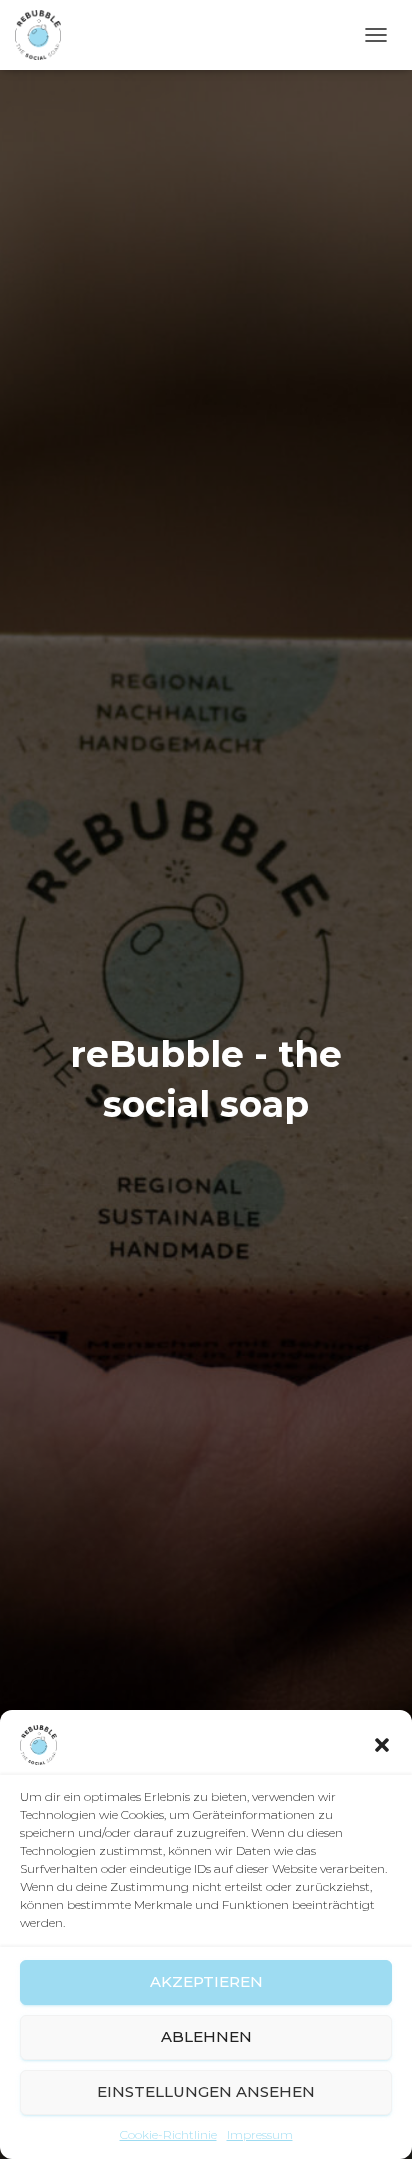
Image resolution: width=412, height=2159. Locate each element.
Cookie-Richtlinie (168, 2134)
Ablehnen (206, 2036)
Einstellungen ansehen (206, 2091)
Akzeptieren (206, 1981)
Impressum (260, 2134)
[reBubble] (45, 35)
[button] (382, 1745)
